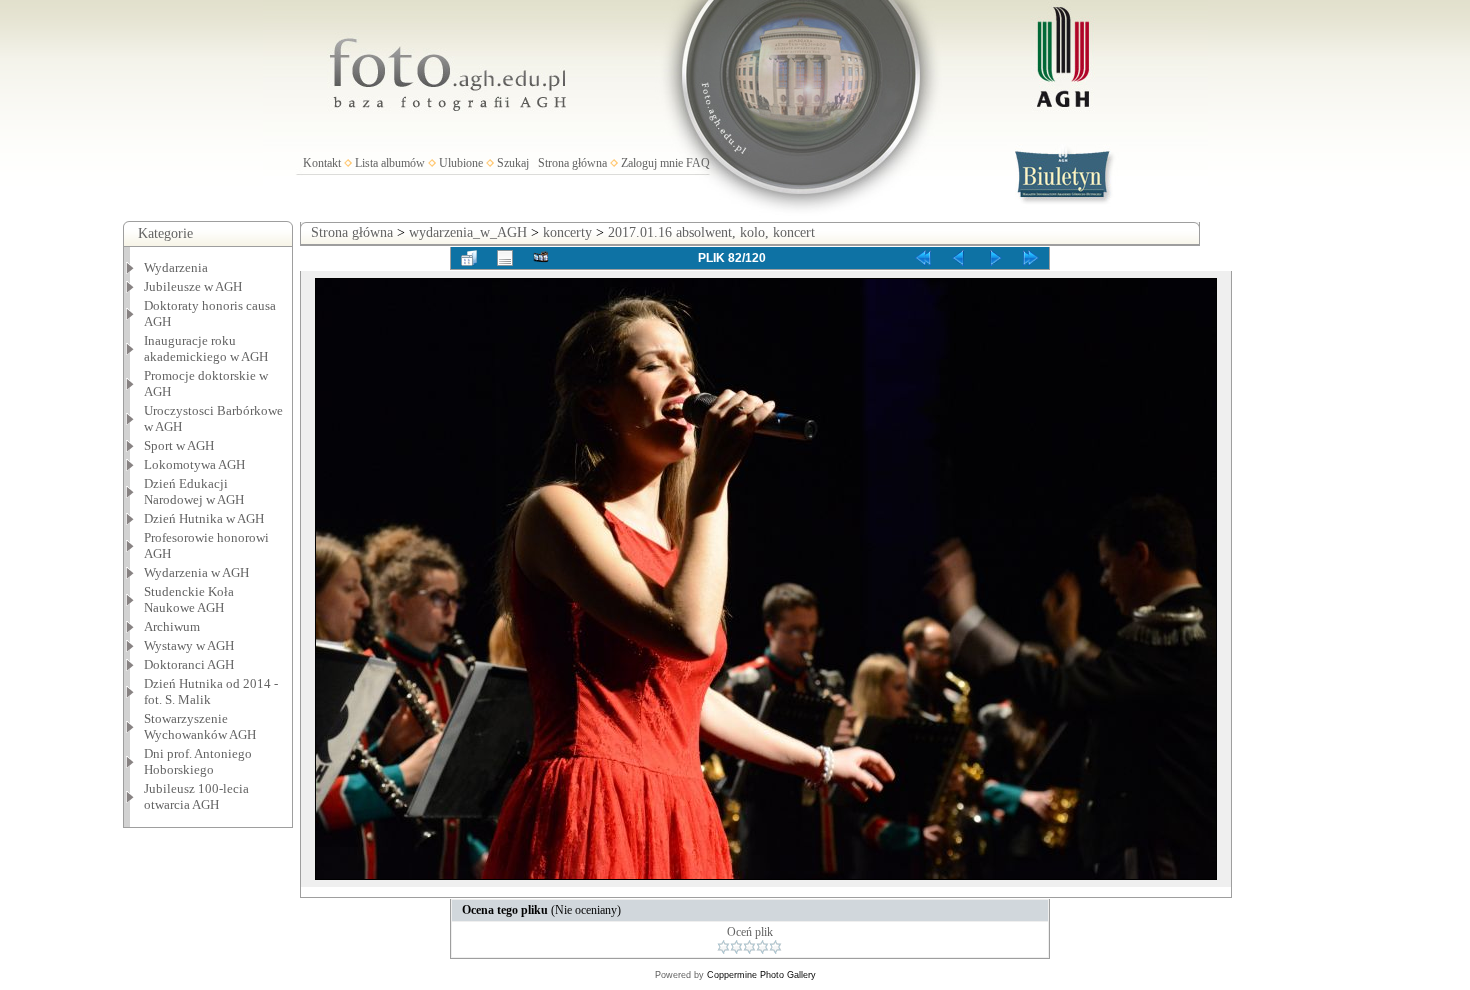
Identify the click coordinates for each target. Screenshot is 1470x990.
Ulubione (461, 163)
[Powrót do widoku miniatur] (469, 258)
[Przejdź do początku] (923, 258)
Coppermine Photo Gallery (761, 975)
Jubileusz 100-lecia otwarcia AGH (196, 796)
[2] (736, 947)
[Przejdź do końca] (1031, 258)
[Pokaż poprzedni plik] (959, 258)
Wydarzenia (176, 267)
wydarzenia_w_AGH (468, 232)
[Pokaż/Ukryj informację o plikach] (505, 258)
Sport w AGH (179, 445)
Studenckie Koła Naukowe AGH (189, 599)
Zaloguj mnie (652, 163)
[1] (723, 947)
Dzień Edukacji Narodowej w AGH (194, 491)
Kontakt (322, 163)
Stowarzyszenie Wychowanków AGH (200, 726)
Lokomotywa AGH (194, 464)
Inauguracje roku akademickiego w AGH (206, 348)
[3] (749, 947)
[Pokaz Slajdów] (541, 258)
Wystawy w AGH (189, 645)
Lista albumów (390, 163)
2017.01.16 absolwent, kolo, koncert (711, 232)
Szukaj (513, 163)
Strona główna (572, 163)
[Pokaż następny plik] (995, 258)
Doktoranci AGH (189, 664)
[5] (775, 947)
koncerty (567, 232)
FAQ (698, 163)
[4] (762, 947)
